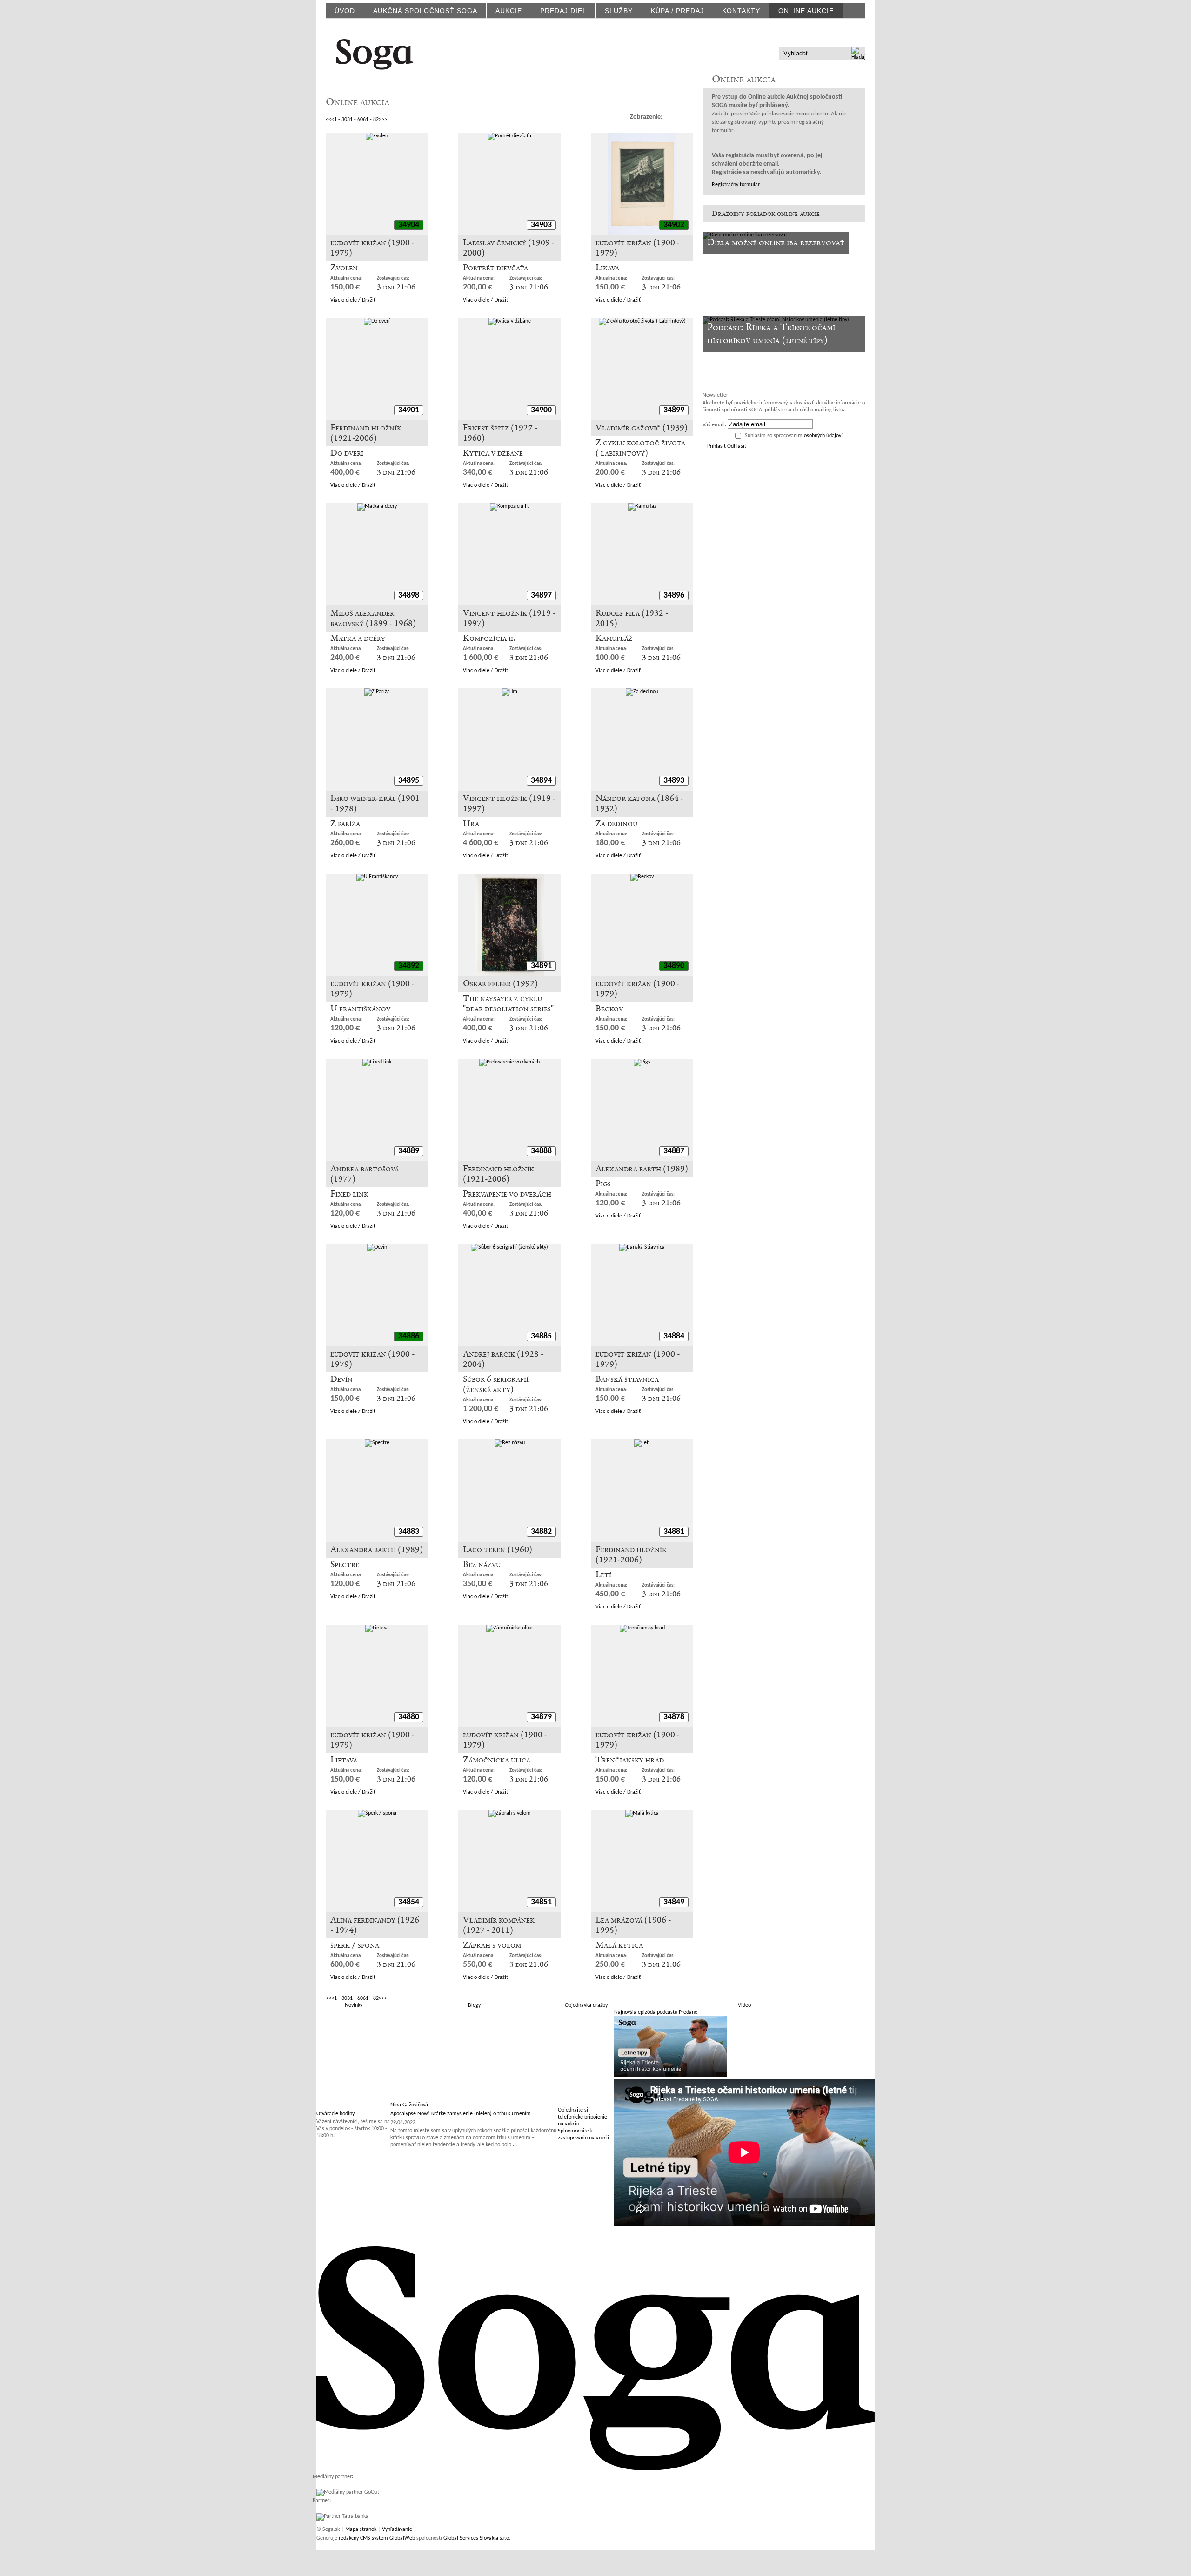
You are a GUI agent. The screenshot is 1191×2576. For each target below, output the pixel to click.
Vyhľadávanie (397, 2529)
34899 (674, 410)
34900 (541, 410)
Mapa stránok (361, 2529)
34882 (541, 1532)
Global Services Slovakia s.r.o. (477, 2538)
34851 (541, 1902)
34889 (409, 1151)
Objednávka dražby (586, 2005)
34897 (541, 595)
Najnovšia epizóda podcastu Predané (656, 2012)
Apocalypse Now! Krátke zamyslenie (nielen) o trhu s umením (461, 2114)
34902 (674, 225)
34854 (409, 1902)
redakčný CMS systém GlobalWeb (377, 2538)
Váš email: (714, 425)
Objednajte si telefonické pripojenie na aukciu (582, 2117)
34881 (674, 1532)
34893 (674, 781)
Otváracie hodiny (335, 2114)
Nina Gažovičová (409, 2105)
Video (744, 2005)
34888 (541, 1151)
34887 (674, 1151)
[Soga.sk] (375, 53)
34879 (541, 1717)
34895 (409, 781)
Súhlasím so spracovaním (794, 436)
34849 (674, 1902)
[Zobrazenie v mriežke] (687, 117)
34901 (409, 410)
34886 (409, 1336)
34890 (674, 966)
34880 (409, 1717)
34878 (674, 1717)
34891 (541, 966)
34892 (409, 966)
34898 (409, 595)
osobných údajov (823, 436)
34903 (541, 225)
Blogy (474, 2005)
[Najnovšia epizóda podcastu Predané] (670, 2075)
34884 (674, 1336)
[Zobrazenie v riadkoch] (673, 117)
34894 (541, 781)
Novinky (354, 2005)
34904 (409, 225)
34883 (409, 1532)
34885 (541, 1336)
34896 (674, 595)
